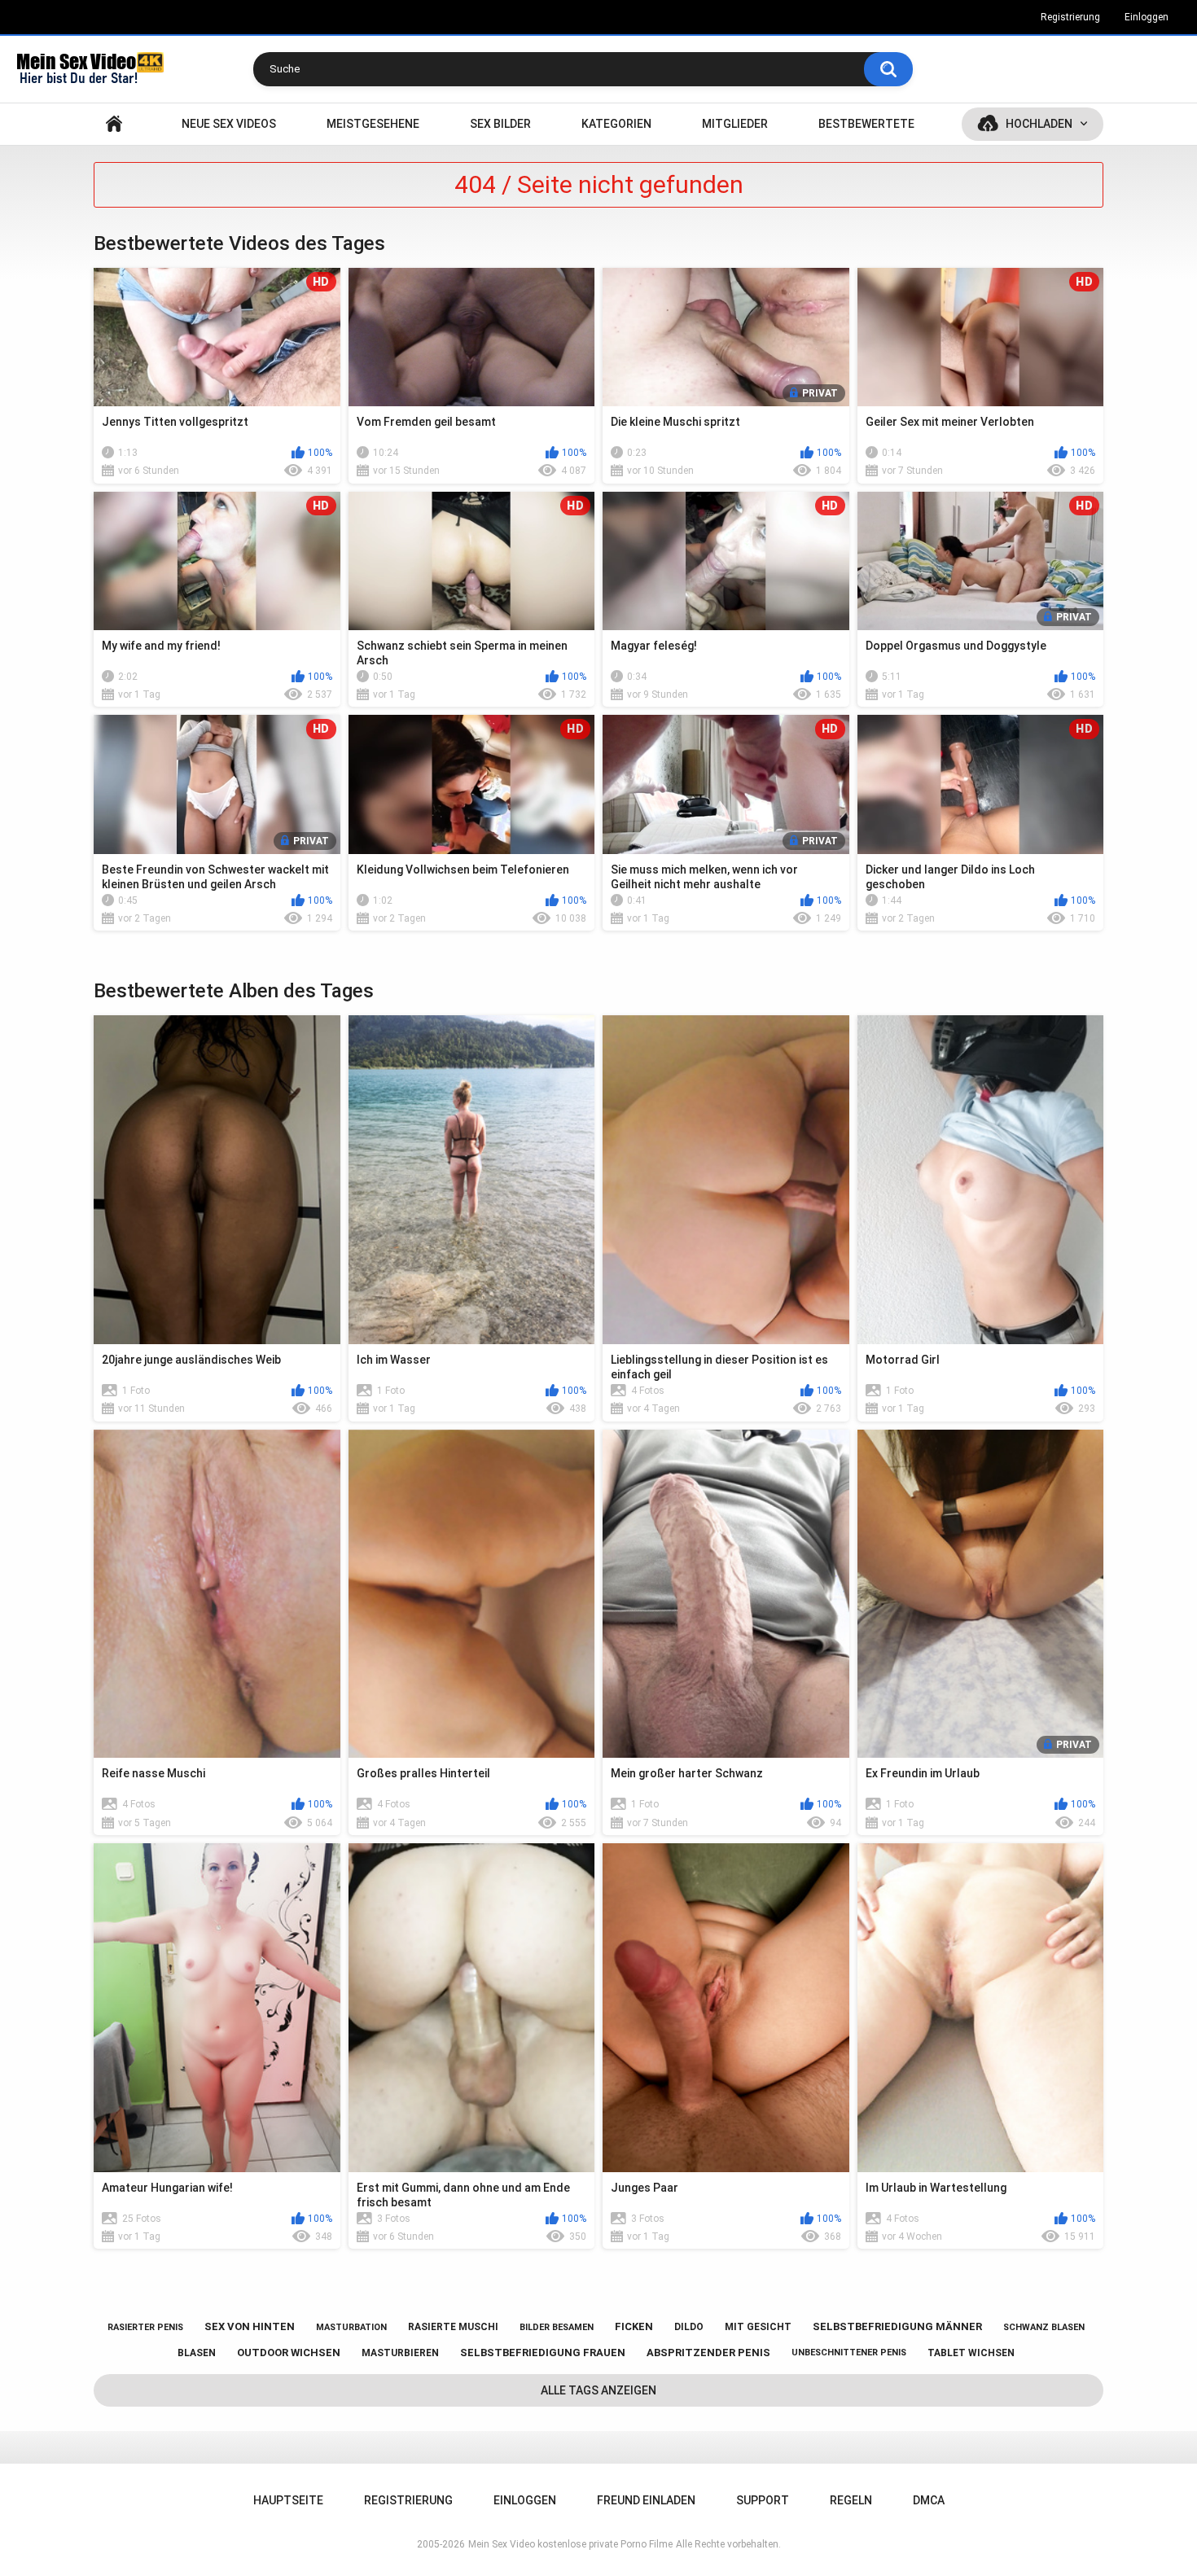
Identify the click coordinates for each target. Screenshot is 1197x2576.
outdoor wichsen (289, 2353)
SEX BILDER (500, 124)
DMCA (929, 2500)
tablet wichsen (971, 2353)
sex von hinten (250, 2326)
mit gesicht (758, 2327)
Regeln (851, 2500)
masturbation (351, 2327)
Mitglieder (735, 124)
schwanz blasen (1044, 2327)
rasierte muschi (453, 2327)
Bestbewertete (866, 124)
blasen (197, 2353)
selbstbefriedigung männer (897, 2326)
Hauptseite (114, 124)
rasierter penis (145, 2327)
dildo (689, 2327)
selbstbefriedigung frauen (543, 2353)
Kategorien (616, 124)
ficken (634, 2326)
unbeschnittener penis (849, 2353)
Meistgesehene (373, 124)
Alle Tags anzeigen (598, 2390)
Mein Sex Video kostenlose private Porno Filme (570, 2544)
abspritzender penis (708, 2353)
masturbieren (400, 2353)
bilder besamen (557, 2327)
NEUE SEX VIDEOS (229, 124)
